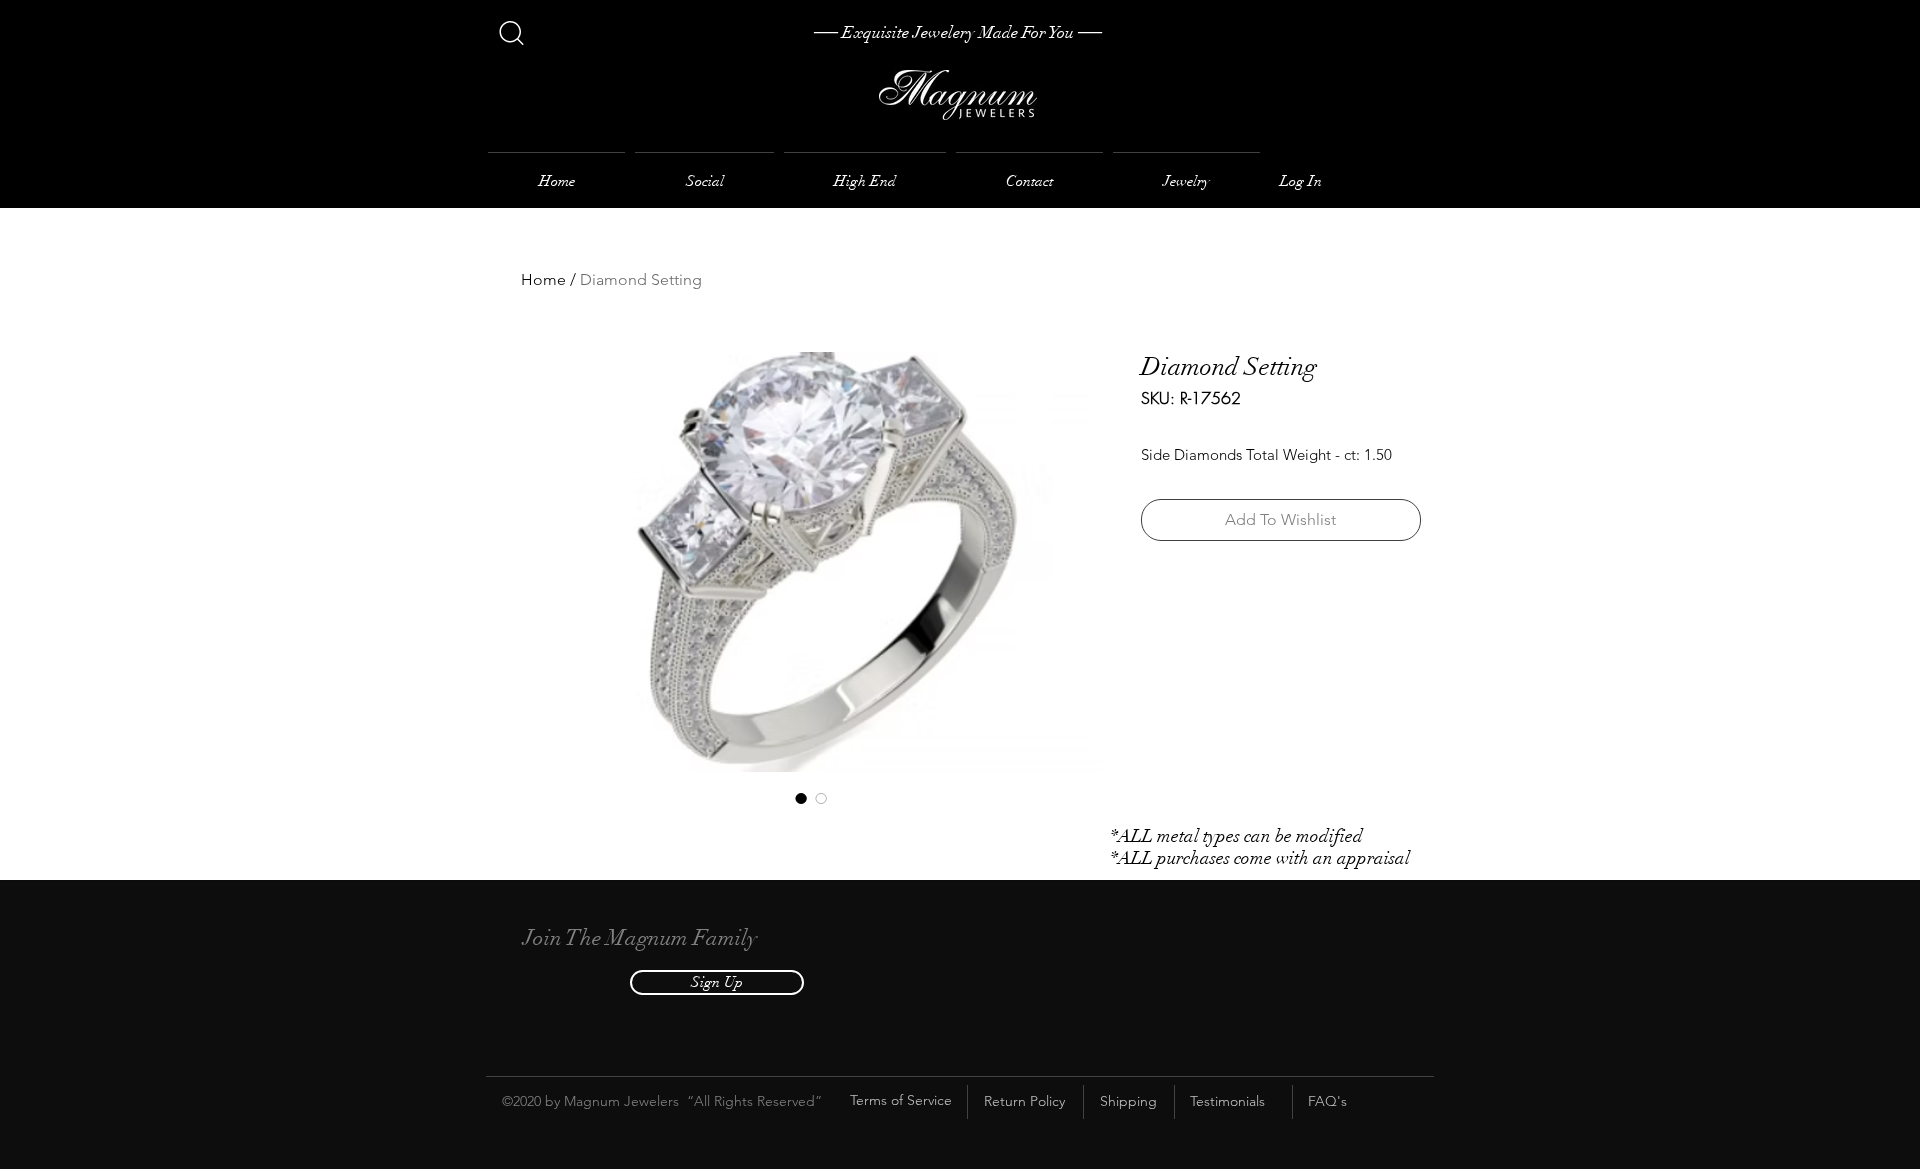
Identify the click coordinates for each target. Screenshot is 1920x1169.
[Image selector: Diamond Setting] (801, 798)
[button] (717, 982)
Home (543, 279)
